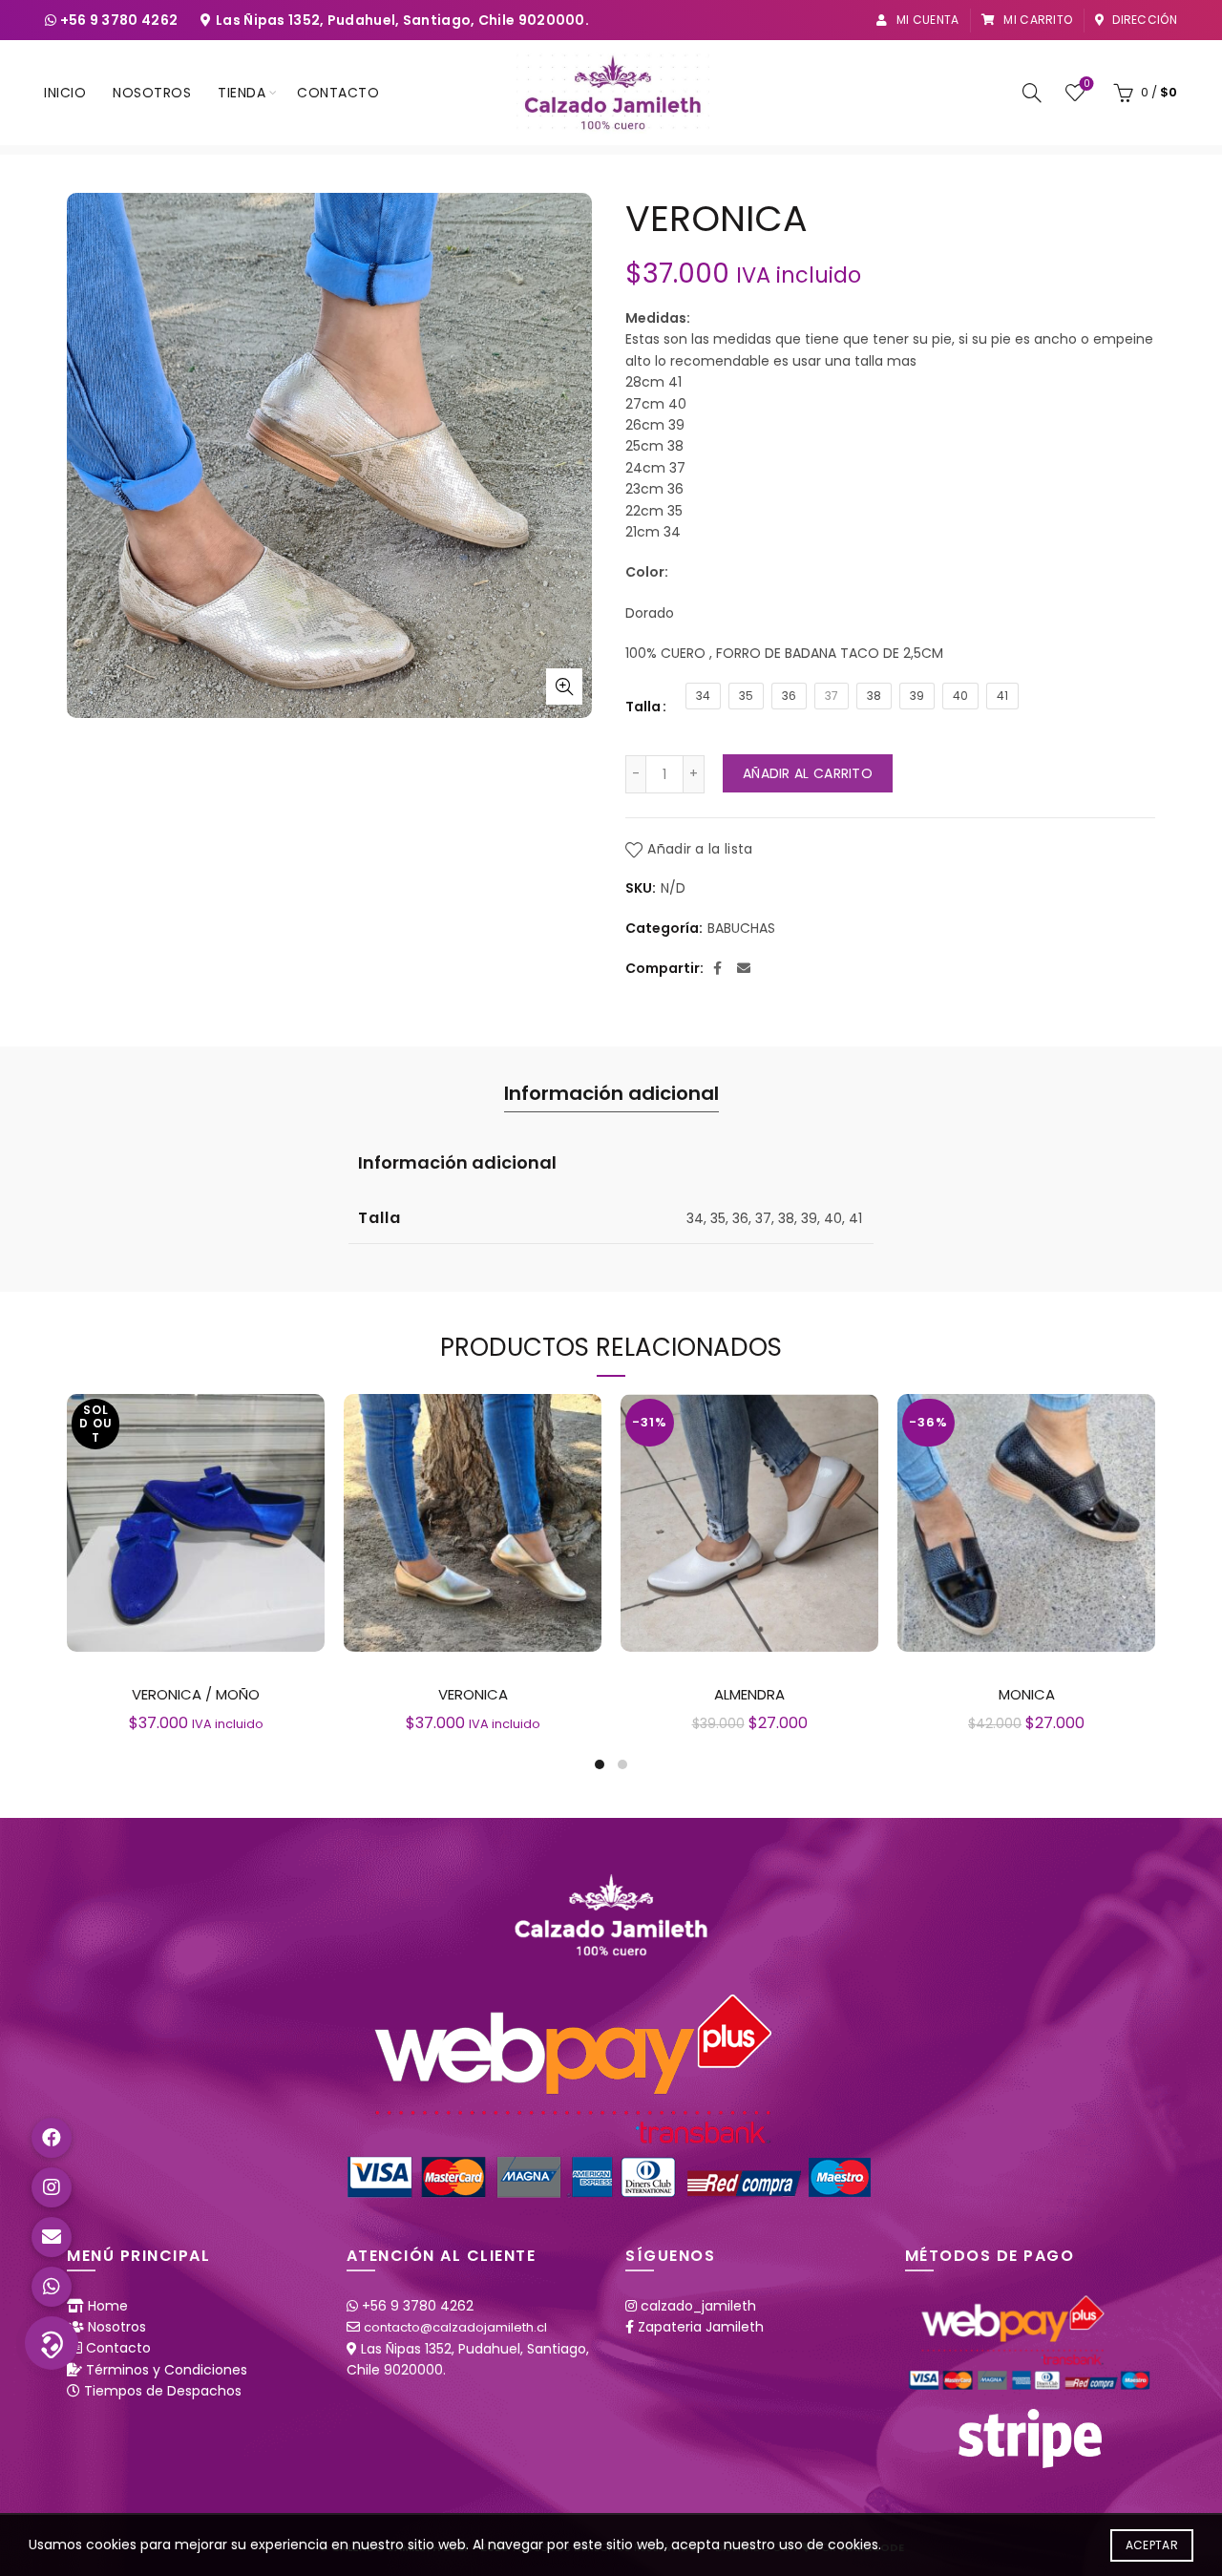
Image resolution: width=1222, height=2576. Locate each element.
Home (108, 2306)
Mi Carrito (1036, 20)
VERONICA (473, 1694)
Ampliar (564, 686)
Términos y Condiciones (167, 2370)
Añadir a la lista (700, 849)
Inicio (65, 93)
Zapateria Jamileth (701, 2327)
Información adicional (611, 1093)
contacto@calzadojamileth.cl (455, 2327)
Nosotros (152, 93)
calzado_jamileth (698, 2306)
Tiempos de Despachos (163, 2391)
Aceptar (1152, 2545)
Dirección (1143, 20)
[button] (52, 2343)
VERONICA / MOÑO (196, 1694)
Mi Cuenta (926, 20)
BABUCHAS (741, 929)
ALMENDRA (749, 1694)
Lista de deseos (1086, 84)
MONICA (1027, 1694)
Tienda (242, 93)
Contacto (338, 93)
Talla (643, 707)
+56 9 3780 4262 (121, 20)
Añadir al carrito (808, 773)
